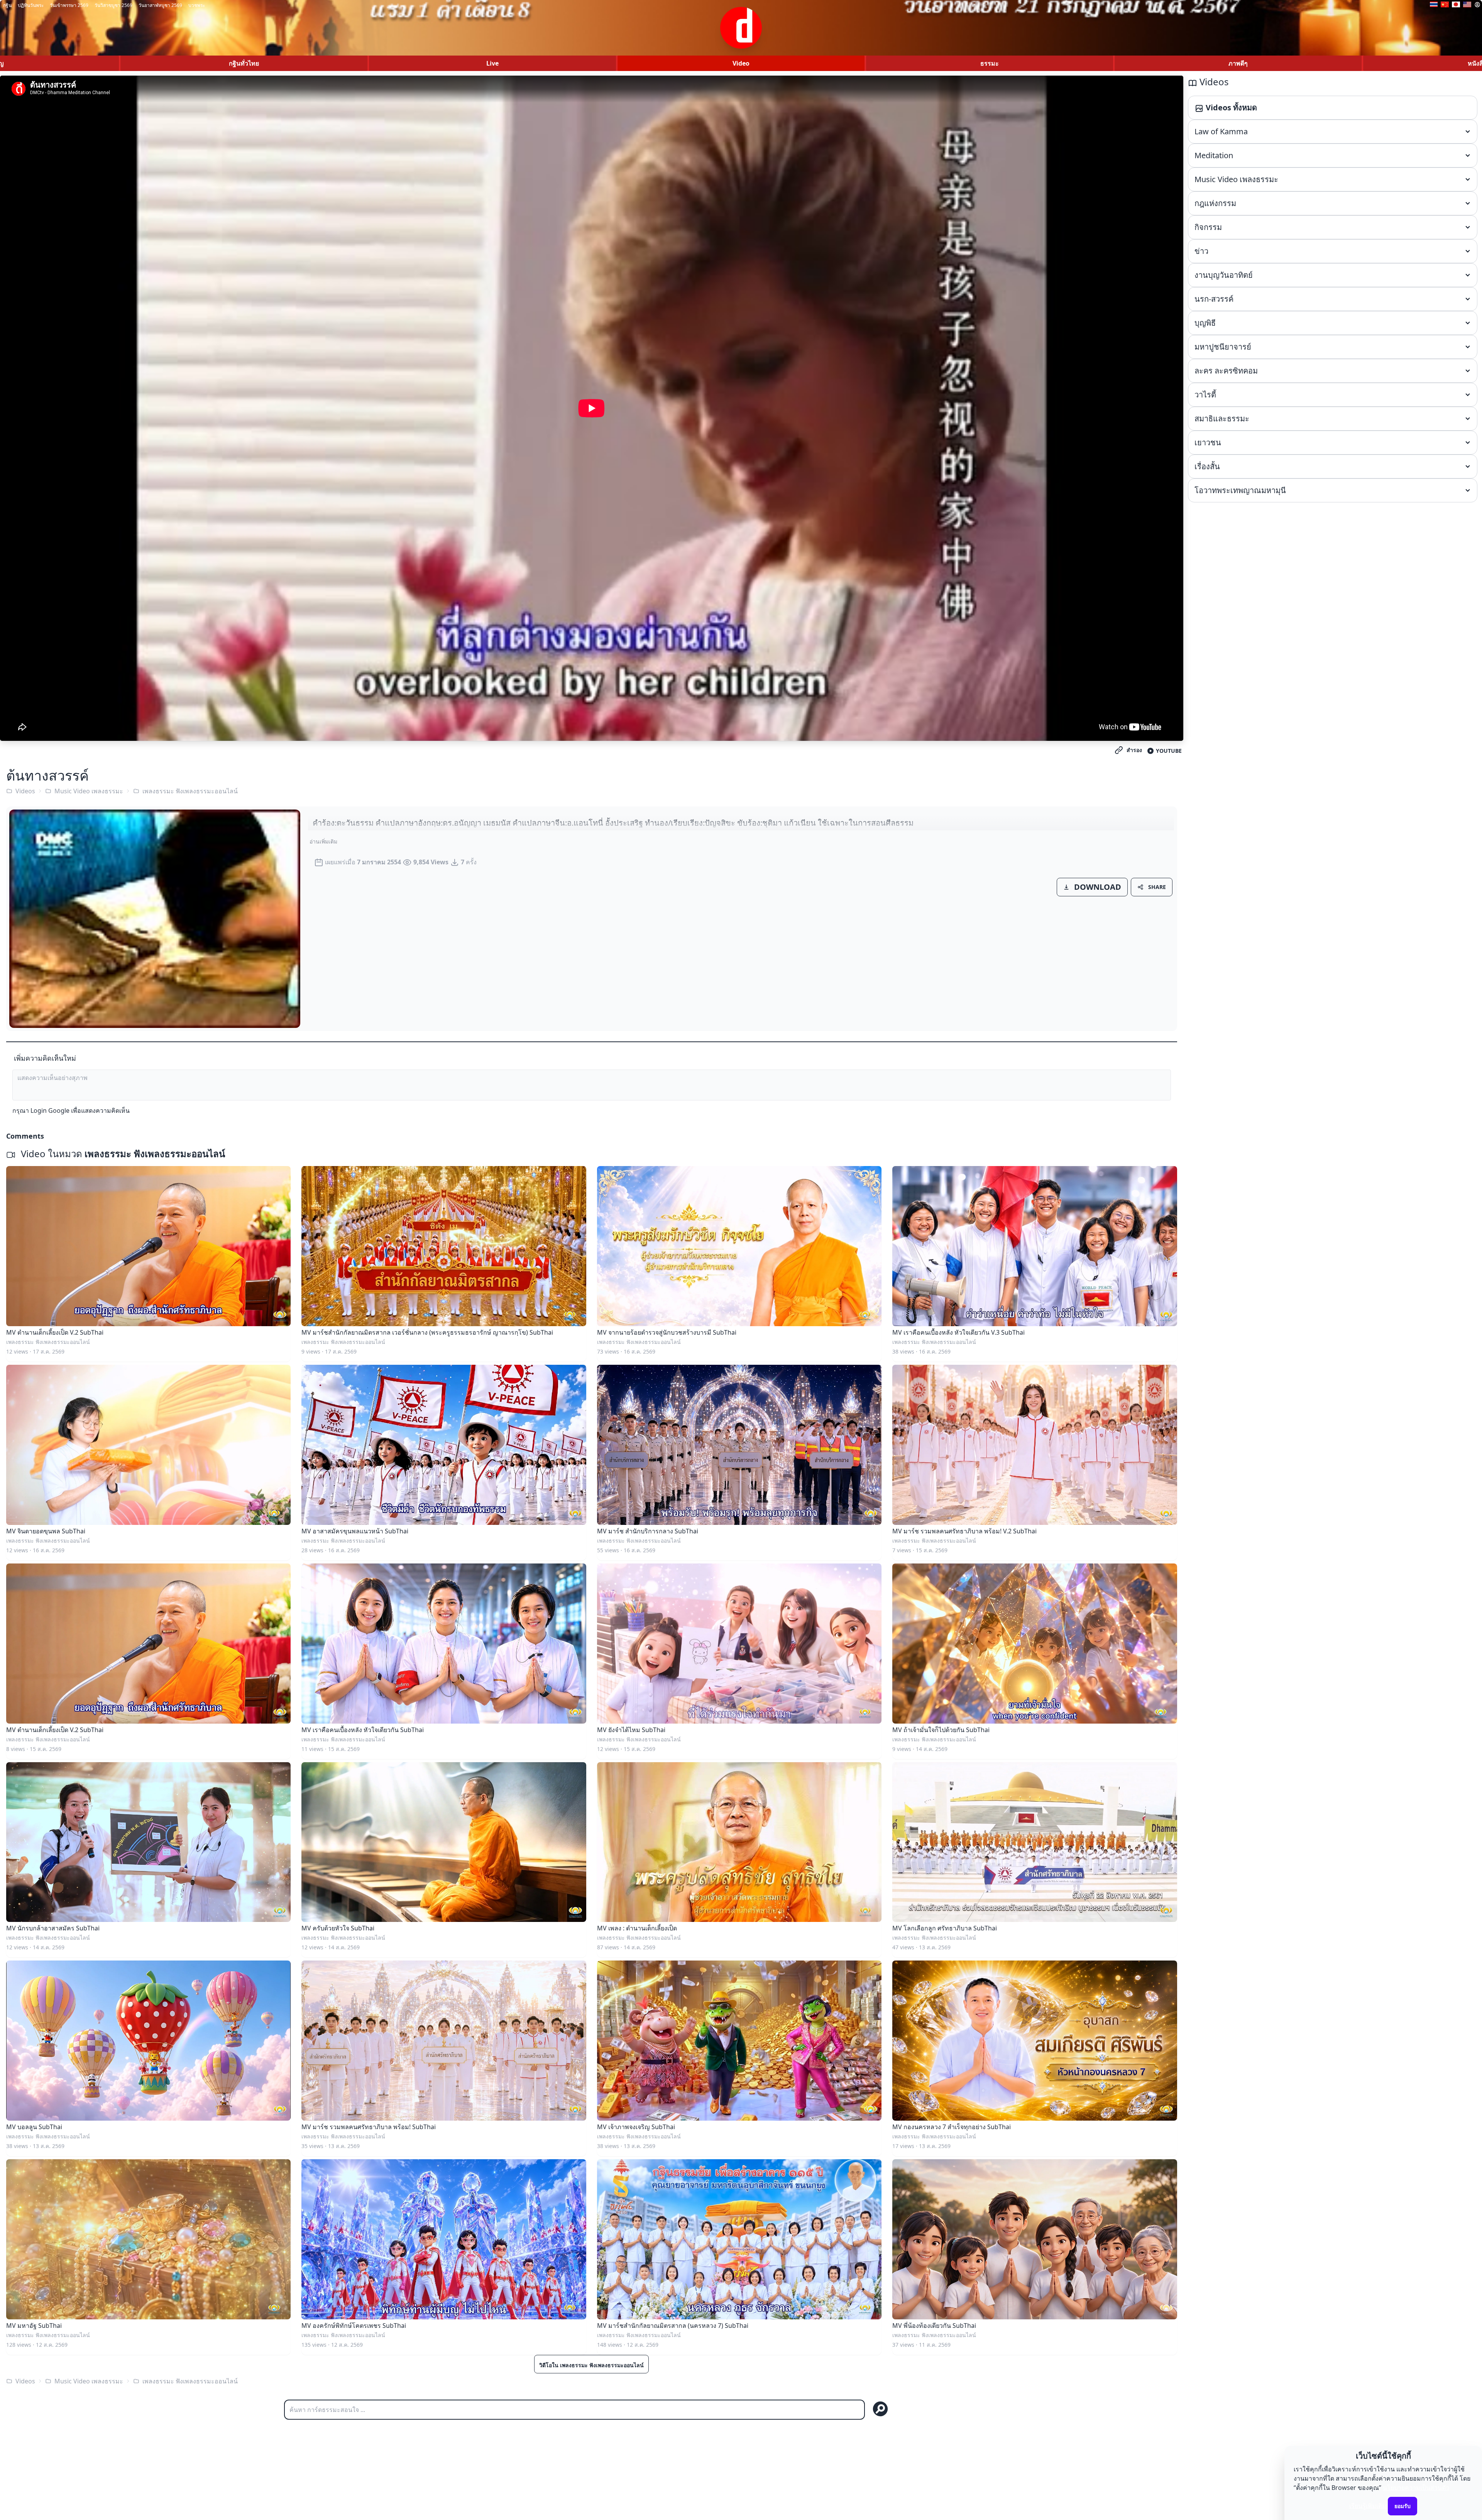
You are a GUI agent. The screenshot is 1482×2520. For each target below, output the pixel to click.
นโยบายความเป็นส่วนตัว (1416, 2488)
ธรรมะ (990, 63)
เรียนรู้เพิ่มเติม (1368, 2506)
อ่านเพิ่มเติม (323, 841)
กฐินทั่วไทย (244, 63)
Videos (25, 791)
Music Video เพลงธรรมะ (89, 791)
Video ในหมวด (122, 1154)
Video (741, 63)
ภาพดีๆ (1238, 63)
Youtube (1169, 751)
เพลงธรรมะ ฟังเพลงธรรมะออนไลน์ (190, 791)
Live (492, 63)
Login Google (50, 1110)
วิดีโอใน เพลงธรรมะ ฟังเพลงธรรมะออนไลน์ (591, 2365)
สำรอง (1134, 750)
